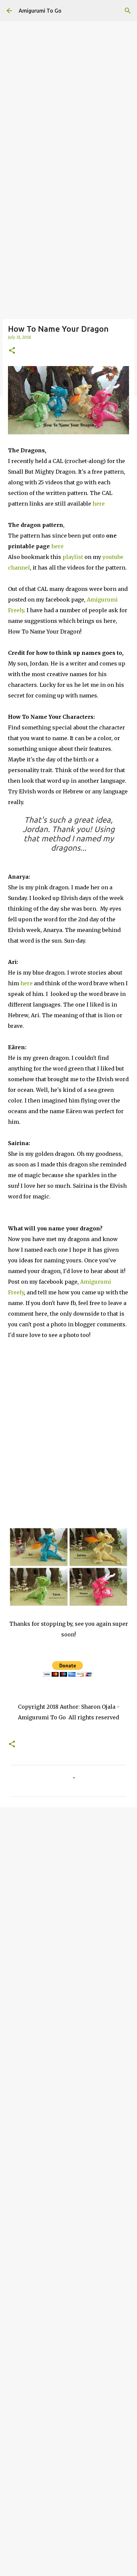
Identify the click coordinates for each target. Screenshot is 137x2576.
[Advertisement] (68, 69)
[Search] (128, 11)
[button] (12, 351)
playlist (73, 557)
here (99, 504)
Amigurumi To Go (40, 11)
